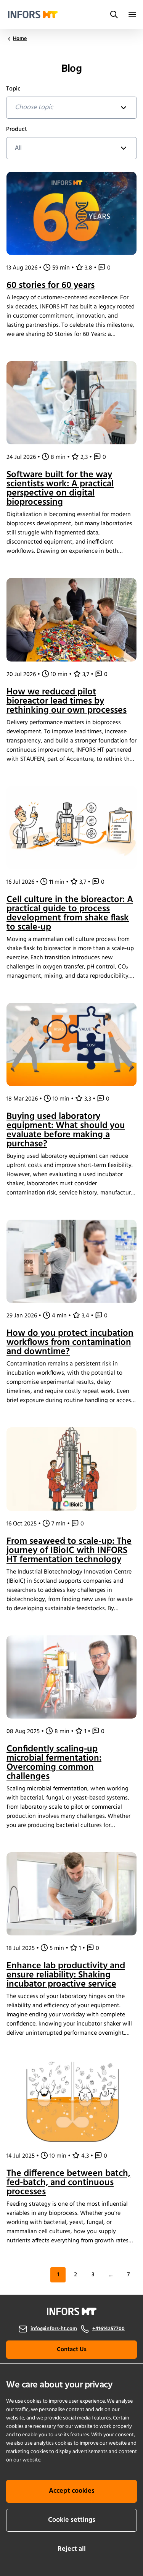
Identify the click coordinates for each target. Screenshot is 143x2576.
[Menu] (132, 15)
